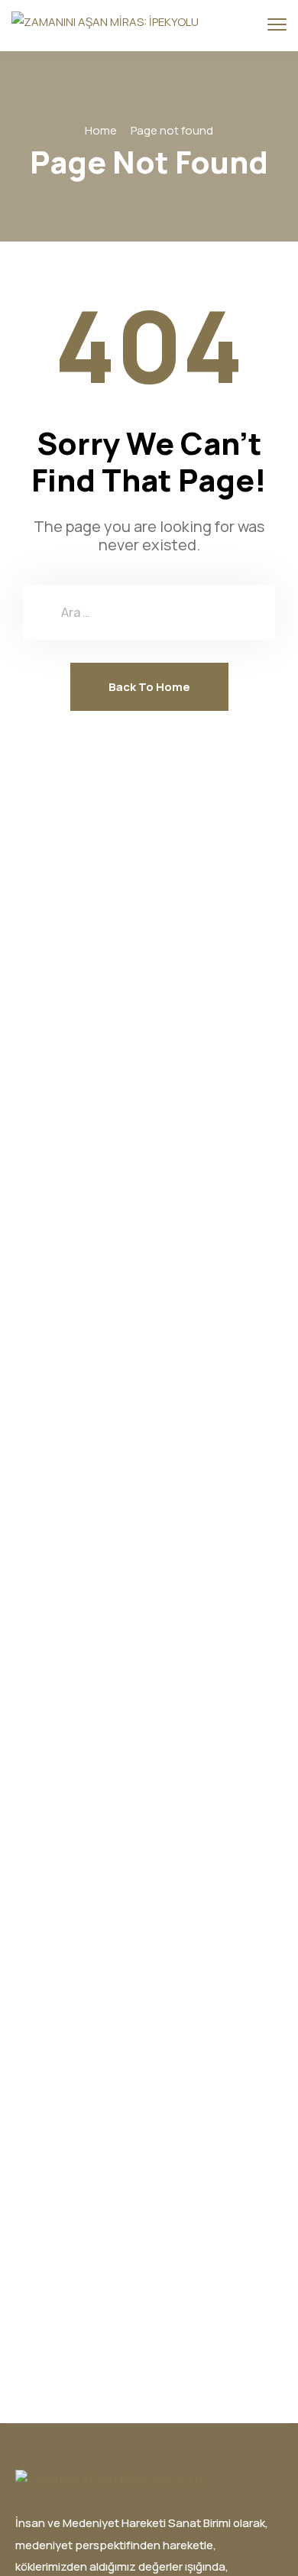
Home (101, 130)
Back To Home (149, 687)
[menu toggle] (277, 25)
